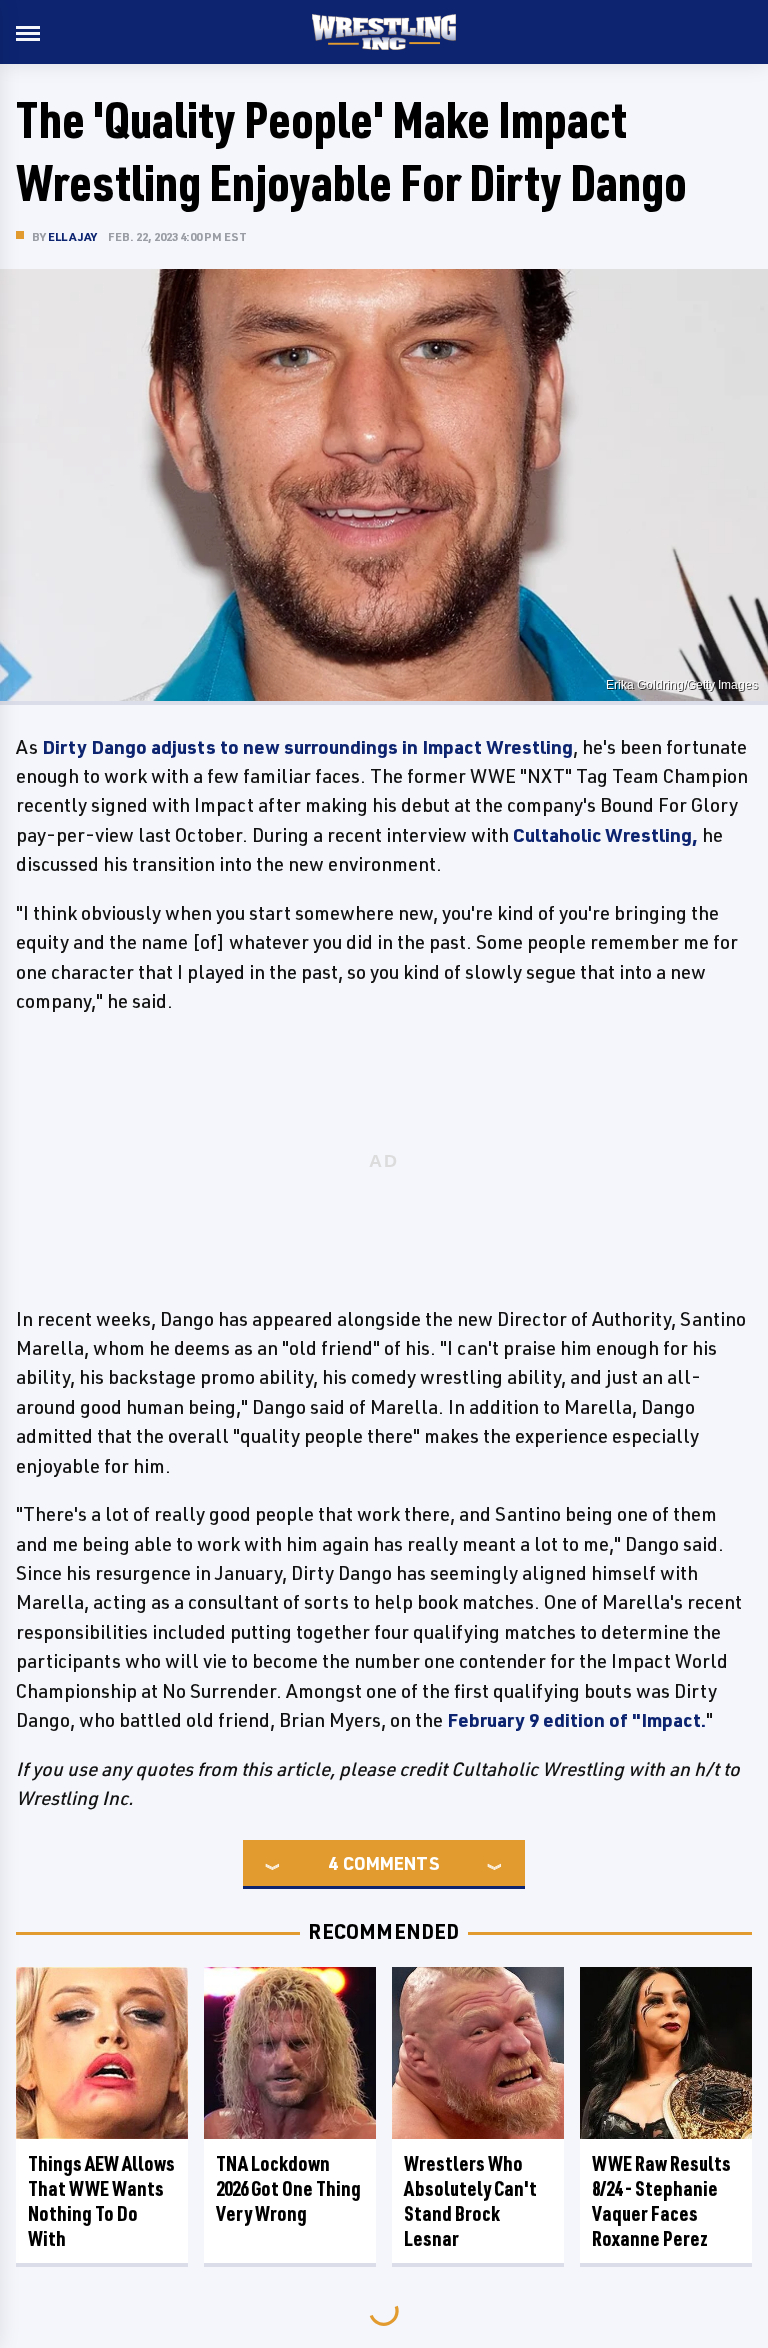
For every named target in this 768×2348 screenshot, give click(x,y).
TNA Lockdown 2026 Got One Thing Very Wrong (288, 2188)
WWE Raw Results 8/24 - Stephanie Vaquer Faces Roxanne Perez (661, 2201)
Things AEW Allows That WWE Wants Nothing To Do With (101, 2201)
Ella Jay (73, 236)
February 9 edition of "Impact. (576, 1720)
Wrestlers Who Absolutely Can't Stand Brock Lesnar (470, 2201)
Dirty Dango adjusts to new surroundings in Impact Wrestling (307, 747)
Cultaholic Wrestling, (605, 835)
